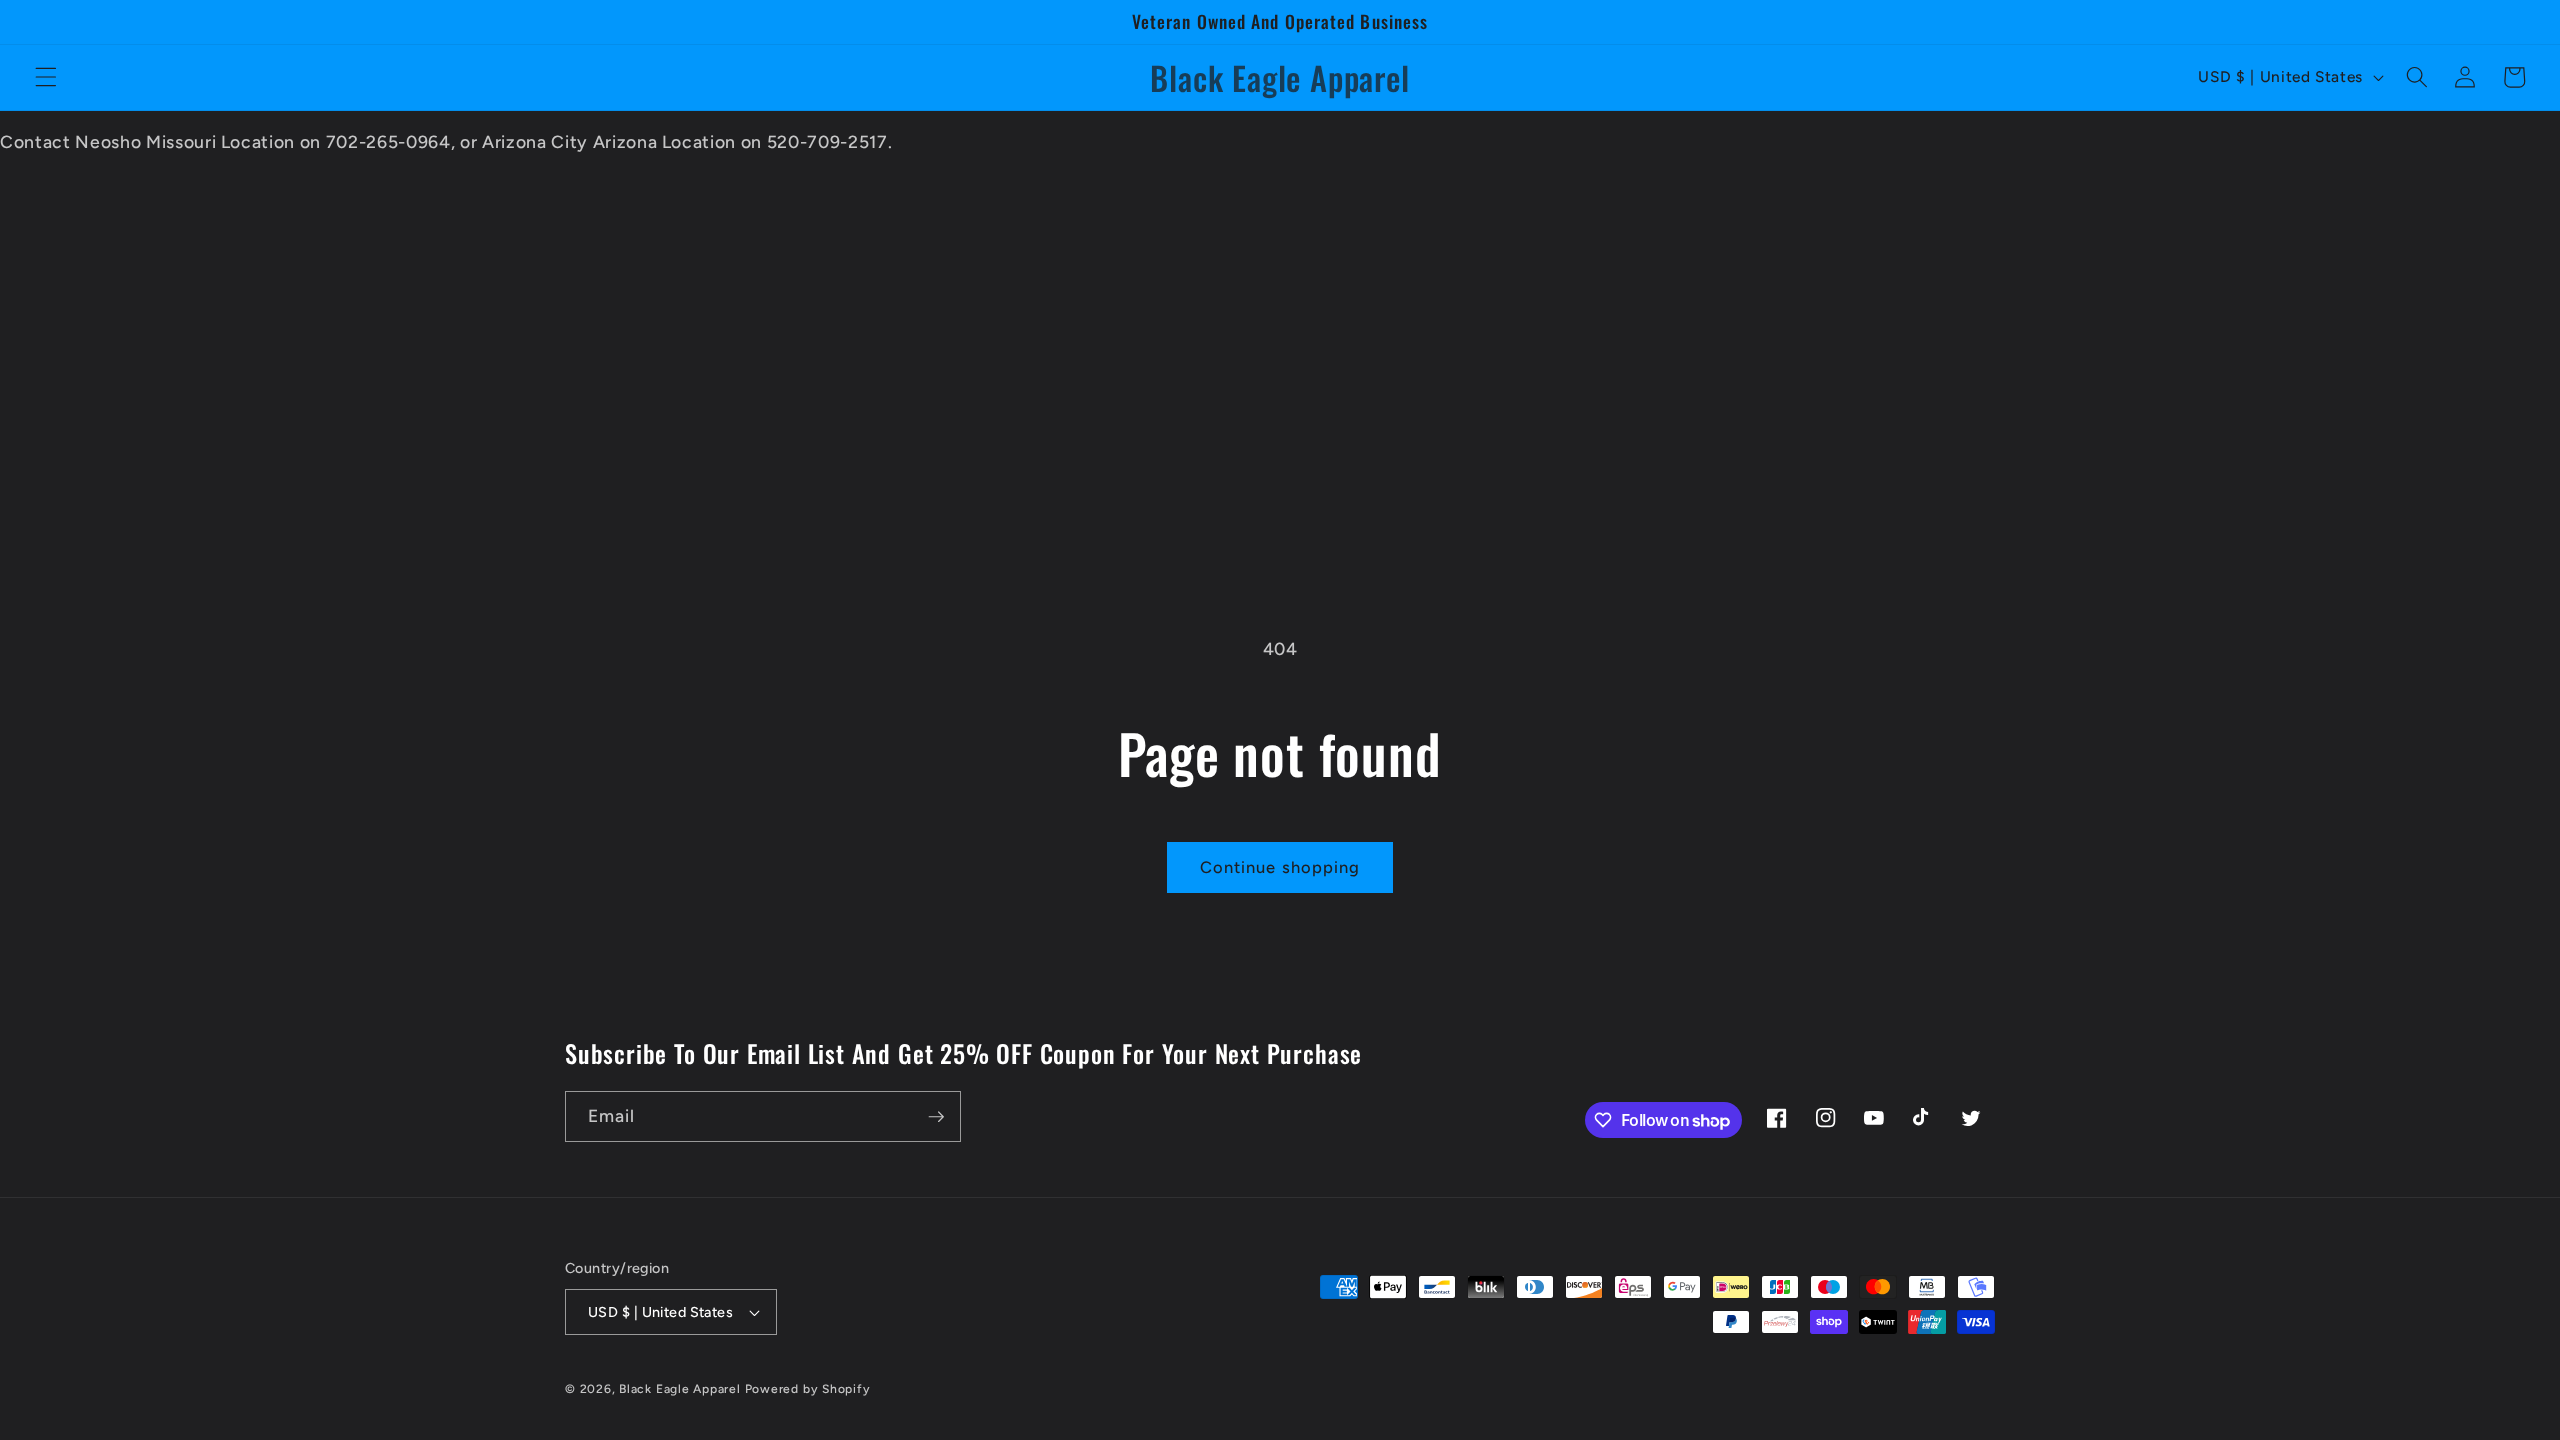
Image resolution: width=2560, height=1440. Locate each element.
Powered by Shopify (808, 1389)
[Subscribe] (936, 1117)
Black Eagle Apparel (680, 1389)
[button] (46, 77)
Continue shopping (1280, 867)
